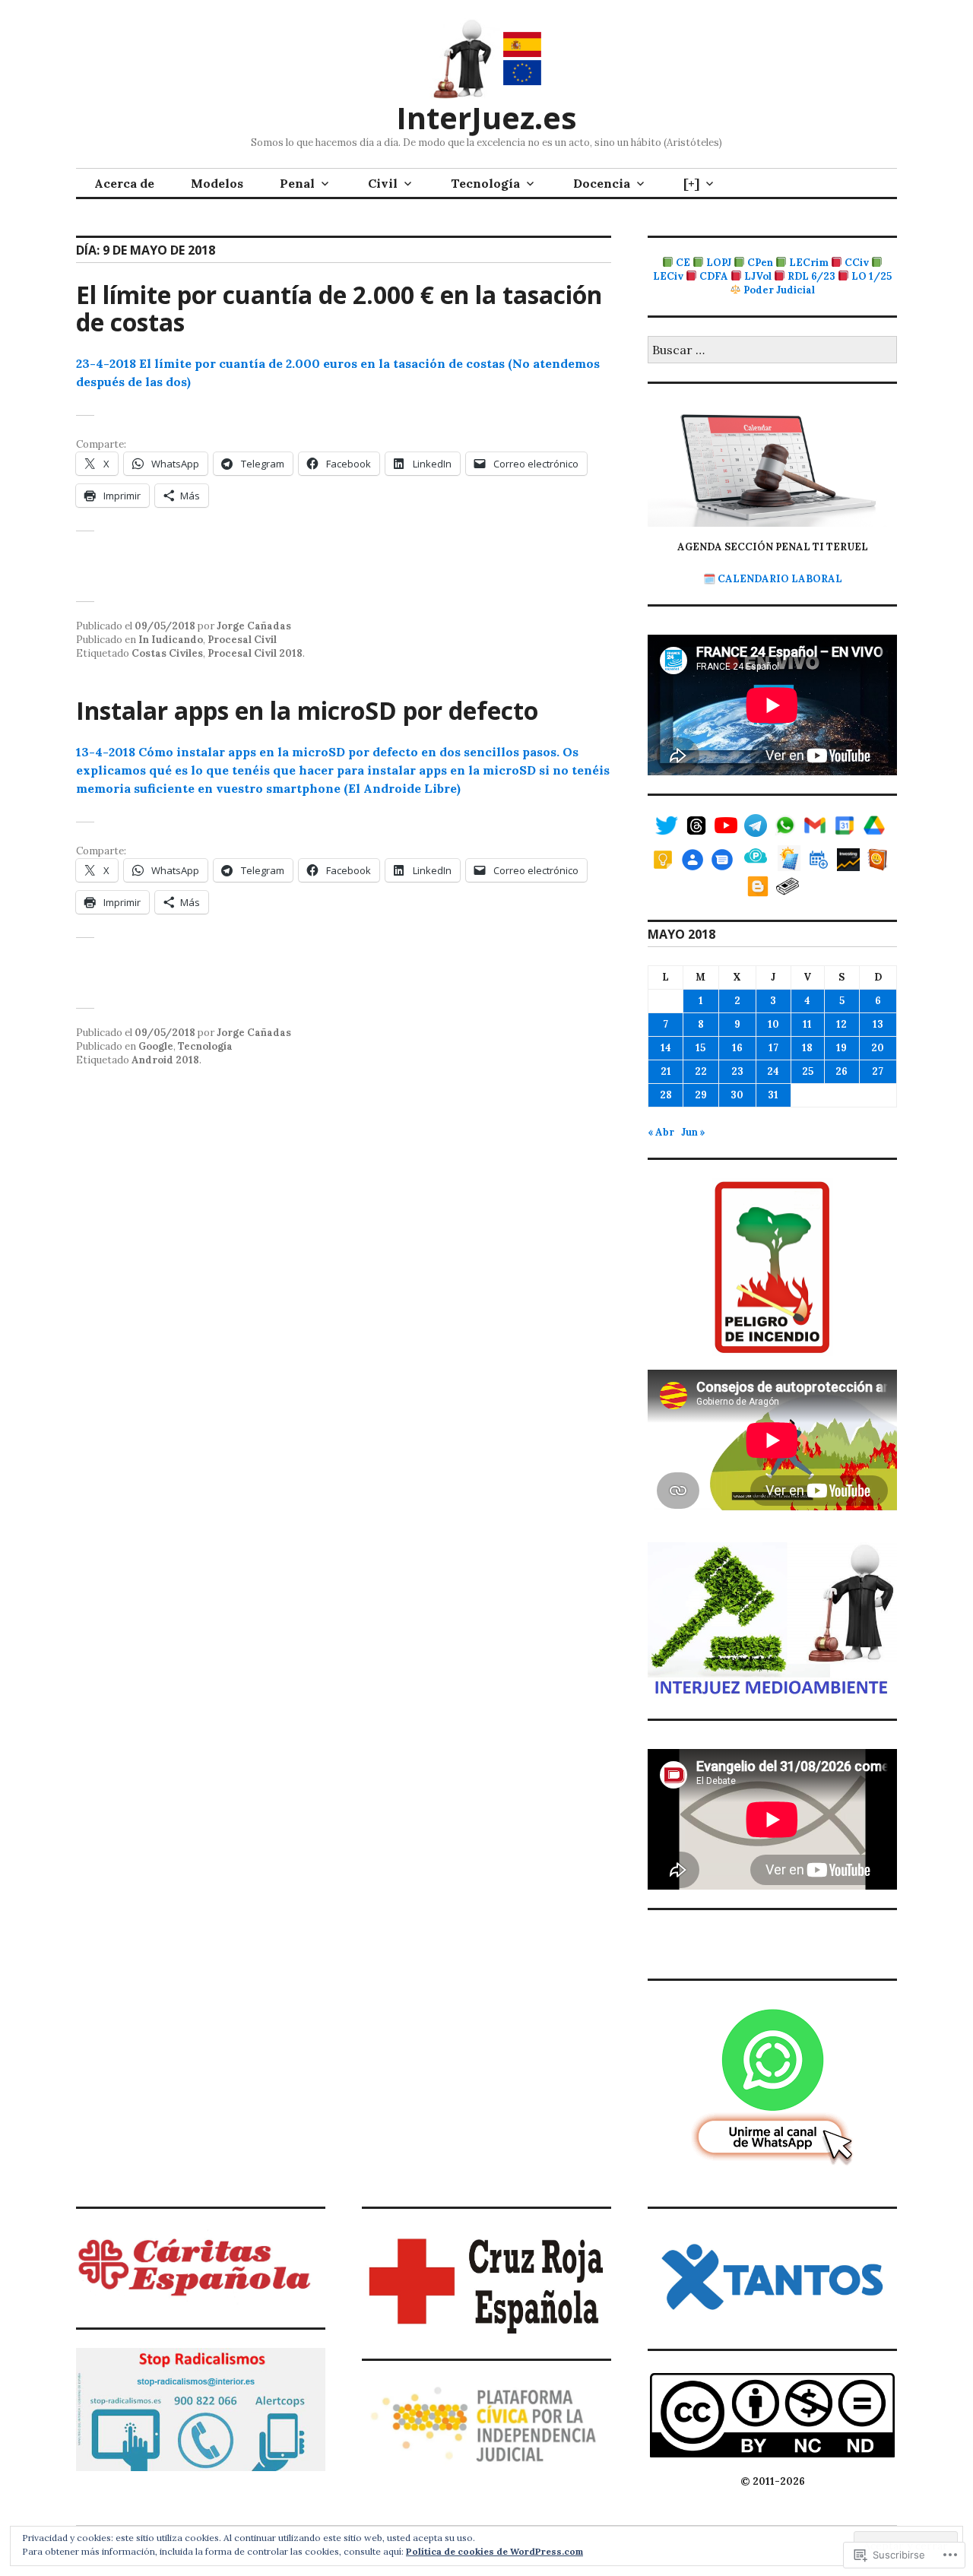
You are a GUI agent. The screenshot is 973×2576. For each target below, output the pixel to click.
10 (773, 1024)
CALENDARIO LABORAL (780, 579)
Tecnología (485, 183)
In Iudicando (171, 640)
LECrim (809, 263)
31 (773, 1095)
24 (773, 1071)
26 (841, 1071)
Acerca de (124, 183)
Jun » (693, 1132)
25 (808, 1071)
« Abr (661, 1132)
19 (841, 1048)
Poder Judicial (779, 290)
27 (878, 1071)
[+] (691, 183)
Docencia (602, 183)
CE (683, 263)
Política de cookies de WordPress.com (494, 2551)
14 (666, 1048)
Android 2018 (165, 1060)
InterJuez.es (486, 117)
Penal (297, 183)
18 (807, 1048)
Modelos (217, 183)
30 (737, 1095)
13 (878, 1024)
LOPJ (719, 263)
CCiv (857, 263)
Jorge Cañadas (254, 626)
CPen (760, 263)
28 (666, 1095)
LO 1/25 (872, 276)
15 (700, 1048)
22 (701, 1071)
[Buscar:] (772, 351)
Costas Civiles (167, 653)
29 (701, 1095)
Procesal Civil (242, 640)
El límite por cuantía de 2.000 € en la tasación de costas (339, 308)
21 (666, 1071)
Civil (383, 183)
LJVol (758, 276)
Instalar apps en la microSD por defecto (307, 710)
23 (737, 1071)
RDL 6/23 (811, 276)
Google (156, 1046)
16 (737, 1048)
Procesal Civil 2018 (255, 653)
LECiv (668, 276)
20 (878, 1048)
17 (773, 1048)
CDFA (714, 276)
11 (807, 1024)
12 (841, 1024)
